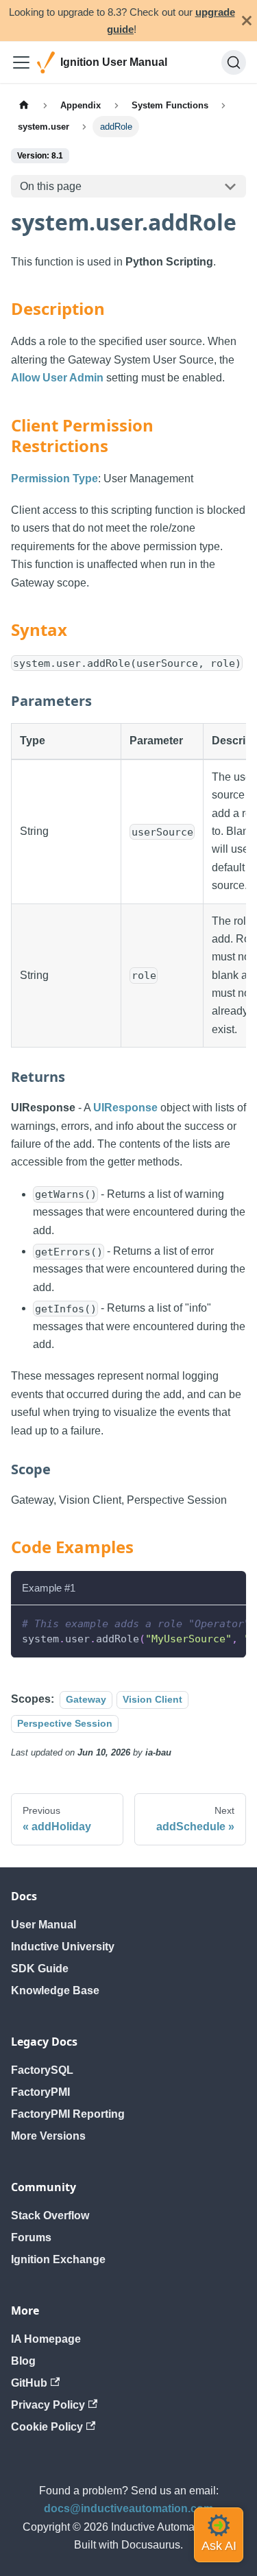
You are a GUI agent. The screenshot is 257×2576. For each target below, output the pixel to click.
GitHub (29, 2383)
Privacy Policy (48, 2405)
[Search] (234, 62)
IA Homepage (46, 2339)
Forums (31, 2237)
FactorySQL (42, 2070)
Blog (23, 2361)
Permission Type (54, 478)
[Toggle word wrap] (204, 1622)
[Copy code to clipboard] (229, 1622)
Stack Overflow (50, 2215)
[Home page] (24, 105)
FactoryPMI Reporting (68, 2114)
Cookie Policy (47, 2427)
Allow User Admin (57, 378)
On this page (51, 186)
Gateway (86, 1699)
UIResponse (125, 1108)
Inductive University (63, 1947)
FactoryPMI (40, 2092)
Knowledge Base (55, 1990)
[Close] (247, 21)
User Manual (44, 1925)
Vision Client (152, 1699)
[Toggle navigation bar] (21, 62)
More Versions (48, 2136)
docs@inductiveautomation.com (128, 2508)
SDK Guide (40, 1969)
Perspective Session (65, 1723)
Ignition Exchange (58, 2259)
